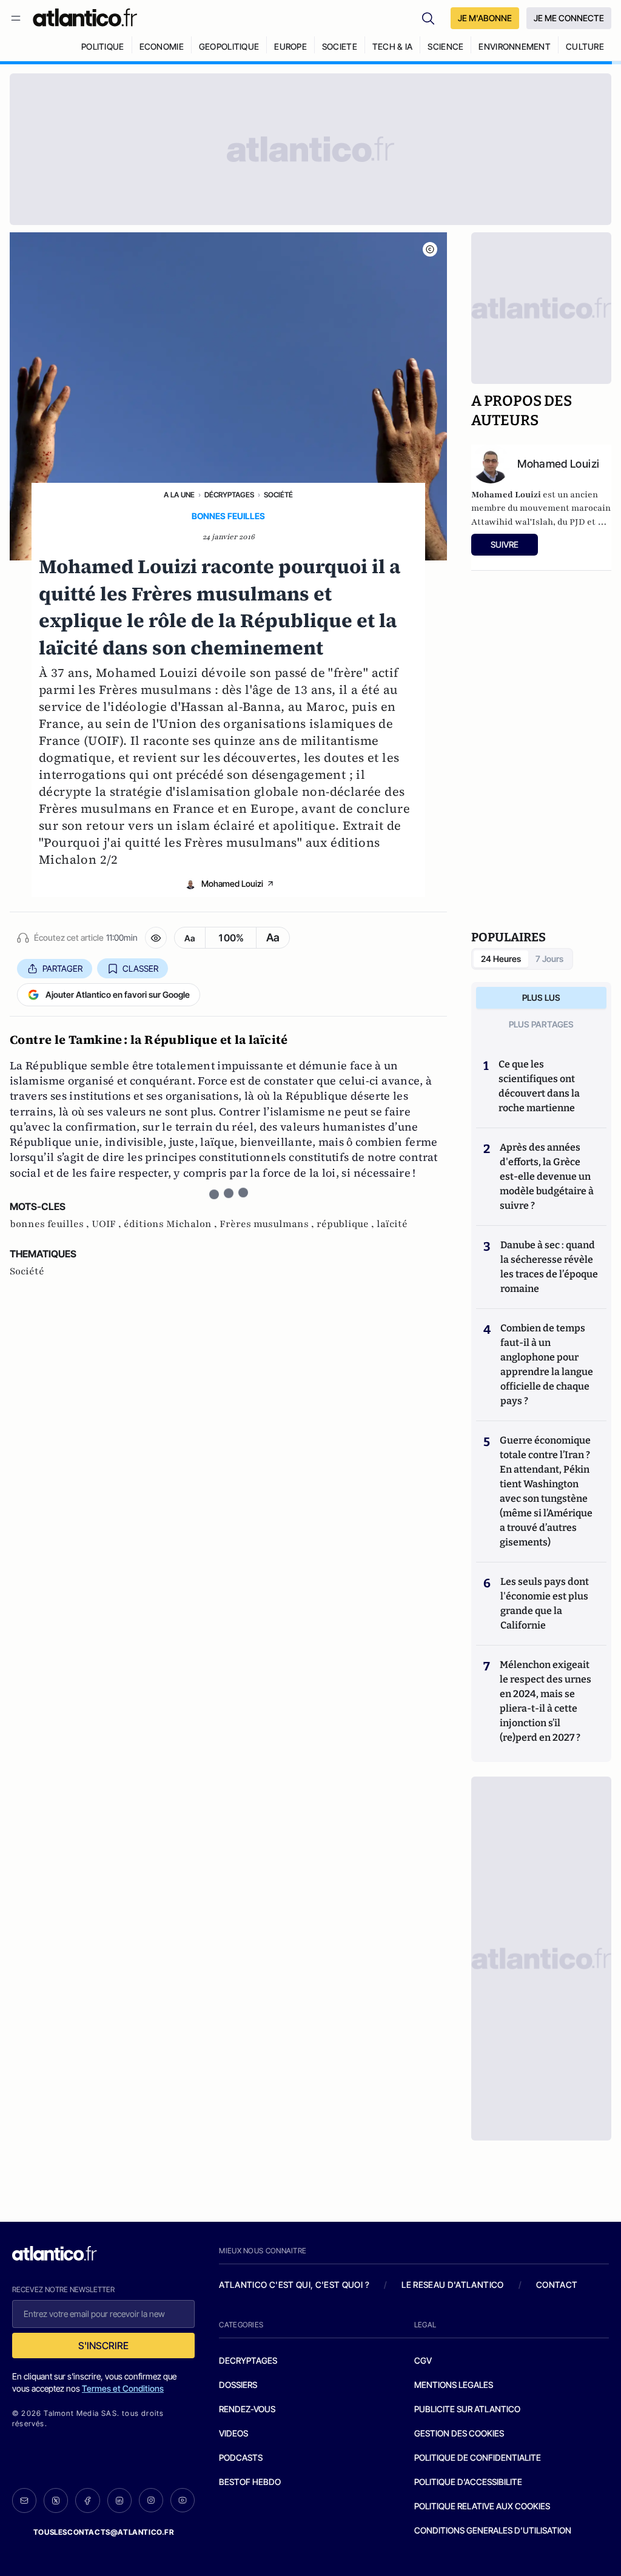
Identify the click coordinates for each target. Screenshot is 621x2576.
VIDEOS (233, 2433)
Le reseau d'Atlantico (452, 2285)
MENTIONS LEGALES (454, 2385)
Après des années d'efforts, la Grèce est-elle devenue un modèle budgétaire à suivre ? (547, 1176)
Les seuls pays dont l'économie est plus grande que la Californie (545, 1603)
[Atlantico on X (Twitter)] (56, 2500)
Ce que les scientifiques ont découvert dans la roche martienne (539, 1086)
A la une (179, 495)
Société (278, 495)
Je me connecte (569, 18)
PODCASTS (241, 2457)
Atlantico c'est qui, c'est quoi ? (294, 2285)
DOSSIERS (238, 2385)
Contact (557, 2285)
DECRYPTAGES (248, 2360)
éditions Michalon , (172, 1224)
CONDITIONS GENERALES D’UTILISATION (493, 2530)
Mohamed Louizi (232, 883)
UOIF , (108, 1224)
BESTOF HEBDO (250, 2482)
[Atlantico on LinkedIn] (119, 2500)
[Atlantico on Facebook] (87, 2500)
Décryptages (229, 495)
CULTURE (585, 46)
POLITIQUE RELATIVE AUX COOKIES (482, 2506)
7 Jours (549, 959)
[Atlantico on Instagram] (151, 2500)
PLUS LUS (541, 997)
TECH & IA (393, 46)
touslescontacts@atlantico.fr (104, 2532)
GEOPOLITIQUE (229, 46)
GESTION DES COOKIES (459, 2433)
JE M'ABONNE (485, 18)
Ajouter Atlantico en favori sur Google (118, 994)
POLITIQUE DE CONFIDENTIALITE (478, 2457)
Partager (62, 968)
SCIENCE (445, 46)
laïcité (392, 1224)
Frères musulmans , (268, 1224)
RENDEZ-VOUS (247, 2409)
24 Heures (501, 959)
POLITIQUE (103, 46)
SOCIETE (340, 46)
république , (347, 1224)
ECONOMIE (162, 46)
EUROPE (290, 46)
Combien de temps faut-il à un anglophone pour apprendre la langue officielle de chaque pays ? (547, 1364)
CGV (423, 2360)
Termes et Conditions (123, 2388)
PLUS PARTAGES (541, 1024)
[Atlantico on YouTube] (183, 2500)
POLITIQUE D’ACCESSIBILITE (468, 2482)
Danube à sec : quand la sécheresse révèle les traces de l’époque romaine (549, 1267)
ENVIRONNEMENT (515, 46)
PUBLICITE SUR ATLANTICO (467, 2409)
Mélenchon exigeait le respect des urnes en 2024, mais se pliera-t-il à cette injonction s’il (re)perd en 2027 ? (545, 1701)
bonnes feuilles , (51, 1224)
